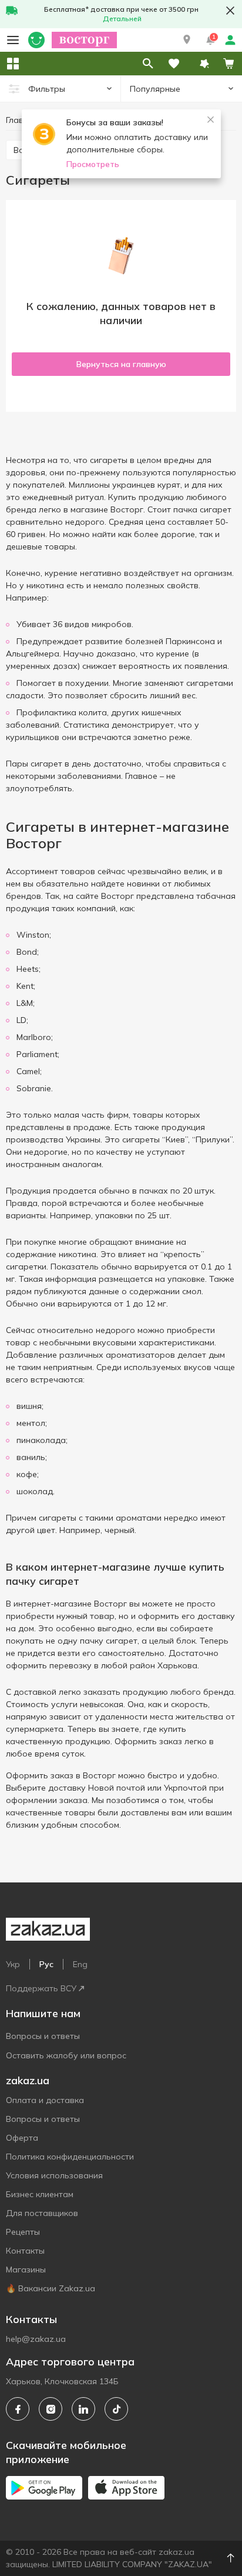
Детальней (122, 19)
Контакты (25, 2251)
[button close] (230, 11)
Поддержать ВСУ (41, 1988)
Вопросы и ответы (43, 2036)
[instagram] (51, 2409)
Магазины (26, 2270)
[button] (187, 40)
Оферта (22, 2138)
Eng (80, 1964)
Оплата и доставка (45, 2100)
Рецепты (23, 2232)
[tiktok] (116, 2409)
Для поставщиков (42, 2213)
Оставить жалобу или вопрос (66, 2055)
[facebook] (18, 2409)
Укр (13, 1964)
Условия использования (54, 2175)
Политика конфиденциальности (70, 2157)
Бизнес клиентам (40, 2194)
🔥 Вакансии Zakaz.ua (51, 2288)
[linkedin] (83, 2409)
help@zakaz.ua (36, 2339)
